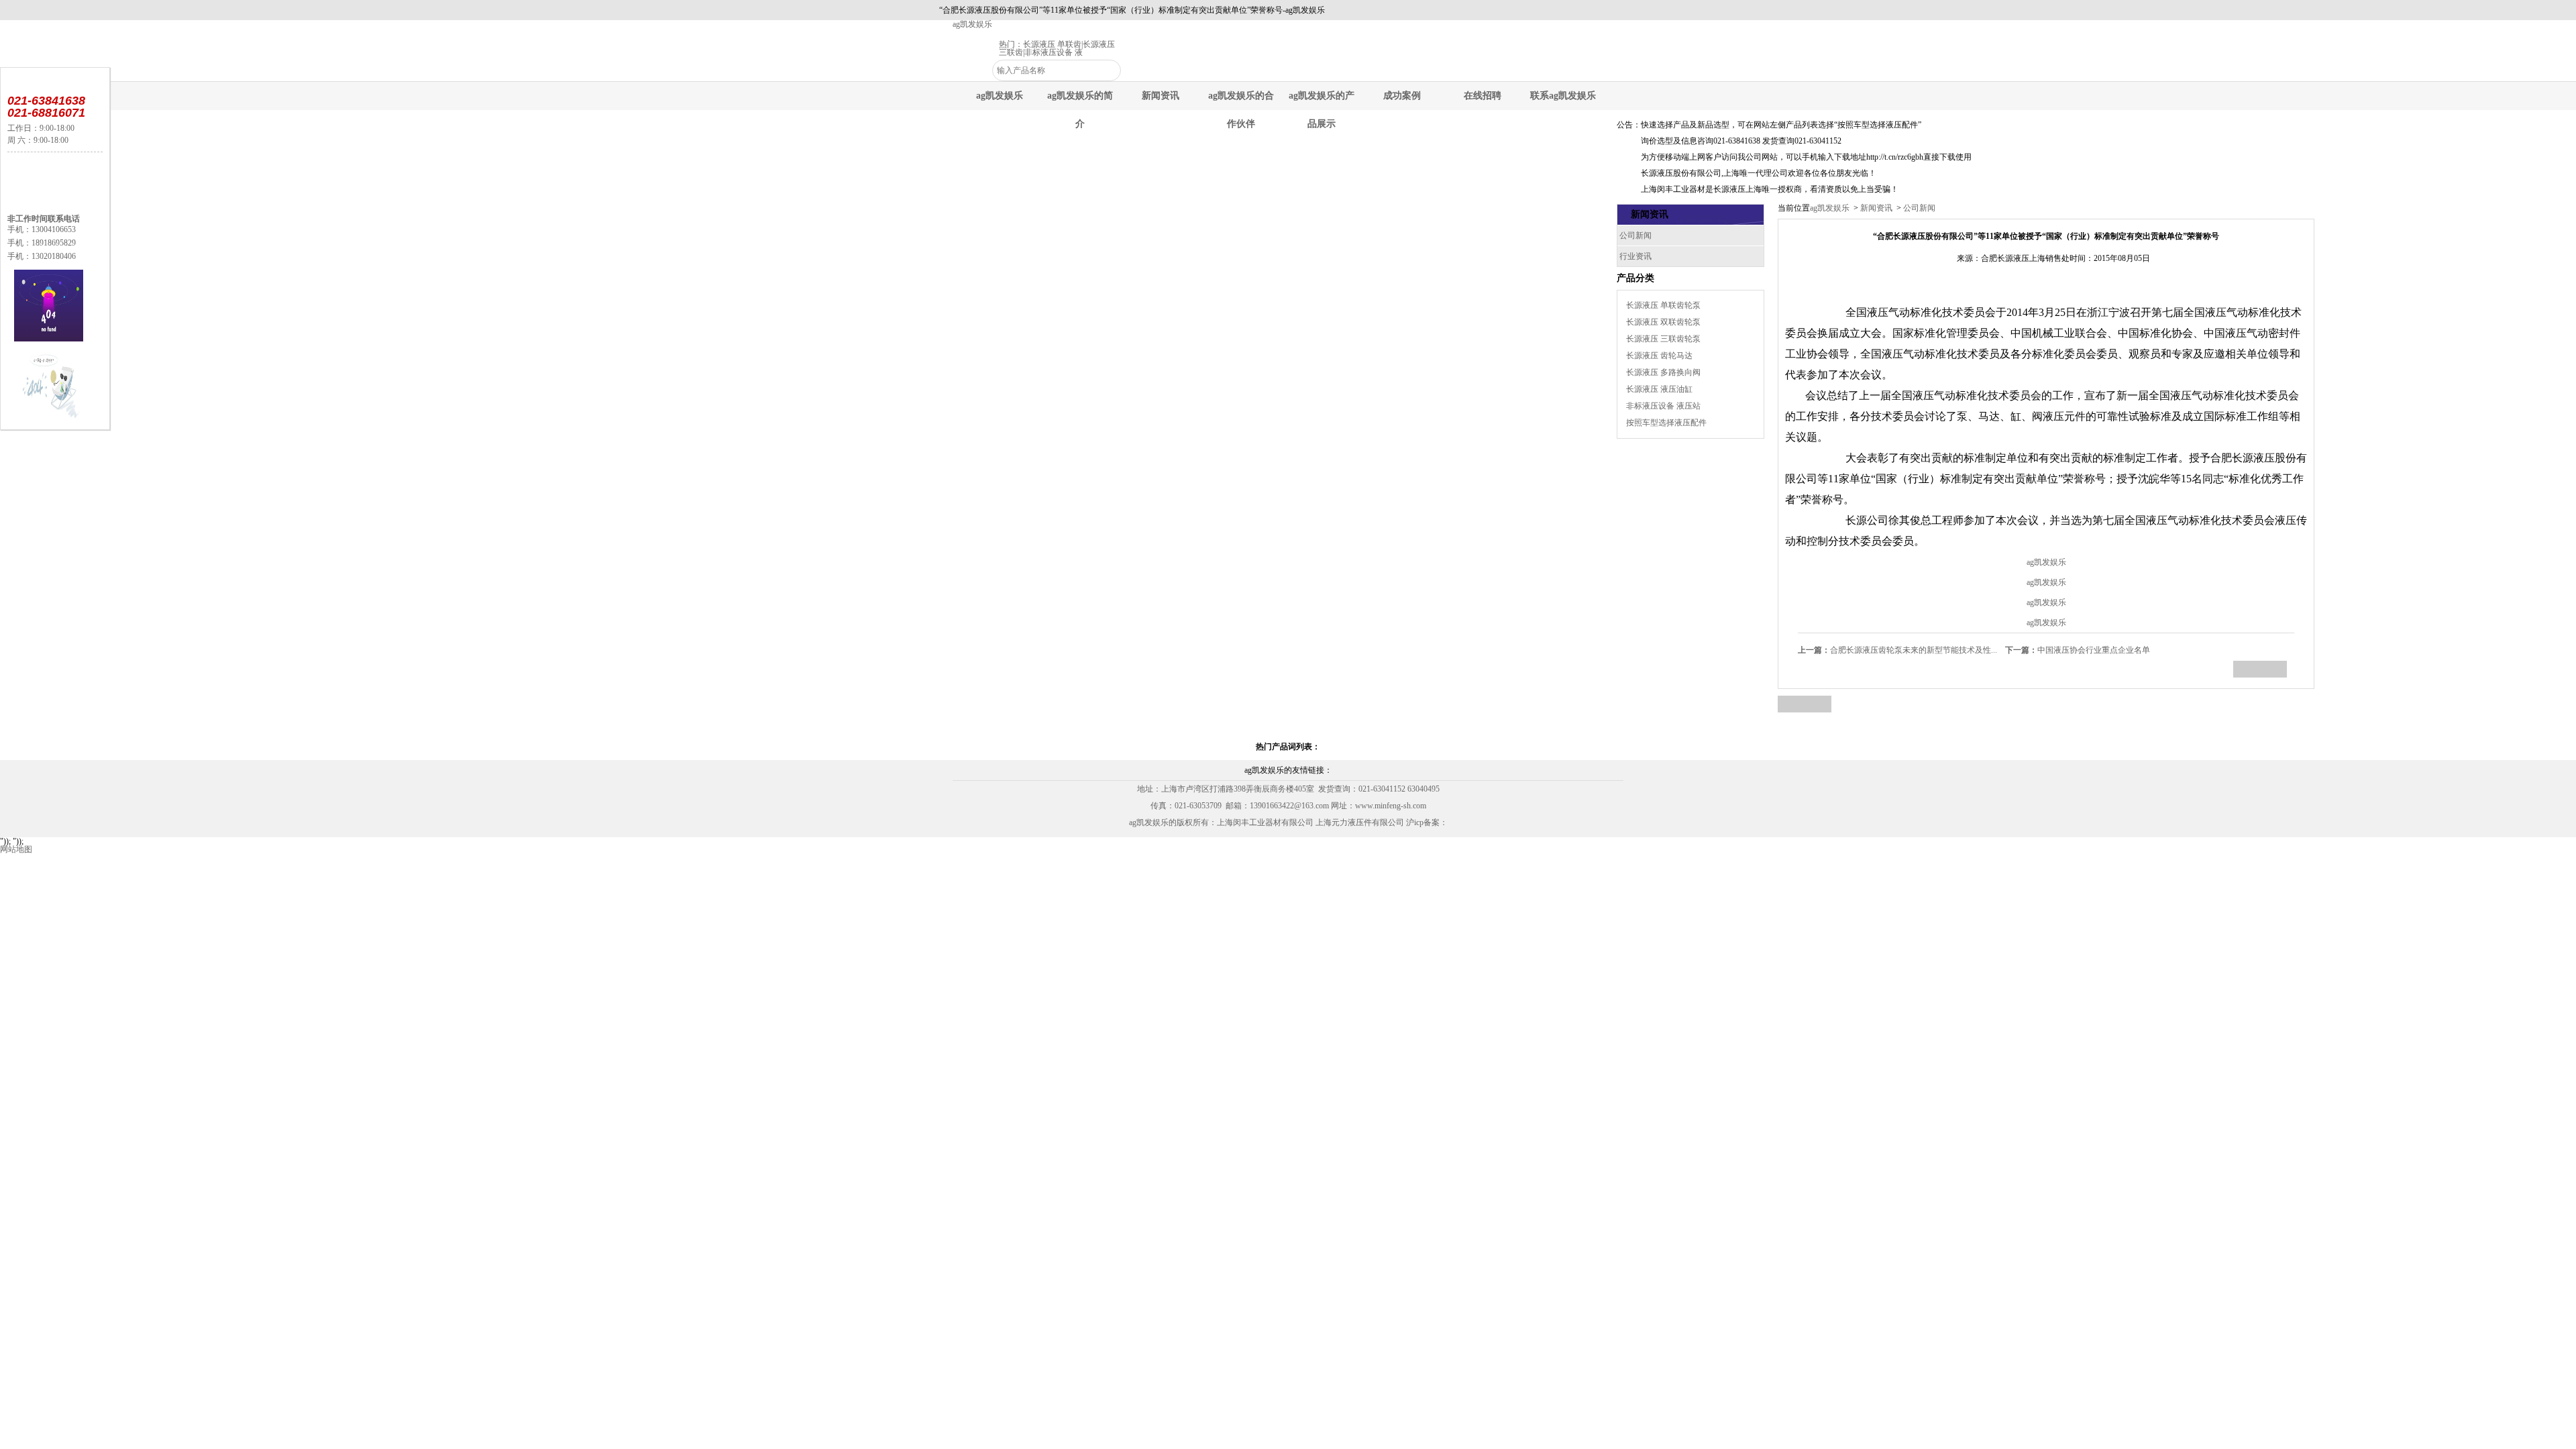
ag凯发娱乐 (972, 24)
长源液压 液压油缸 (1659, 389)
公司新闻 (1918, 208)
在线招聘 (1483, 96)
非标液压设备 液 (1054, 52)
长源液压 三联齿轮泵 (1663, 339)
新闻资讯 (1161, 96)
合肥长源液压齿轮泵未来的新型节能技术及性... (1897, 650)
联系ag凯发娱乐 (1563, 96)
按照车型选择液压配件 (1666, 423)
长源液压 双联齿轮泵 (1663, 322)
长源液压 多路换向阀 (1663, 372)
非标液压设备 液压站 (1663, 406)
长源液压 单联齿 (1052, 44)
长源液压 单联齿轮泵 (1663, 305)
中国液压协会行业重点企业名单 (2078, 650)
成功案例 (1402, 96)
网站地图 (16, 849)
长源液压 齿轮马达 (1659, 356)
